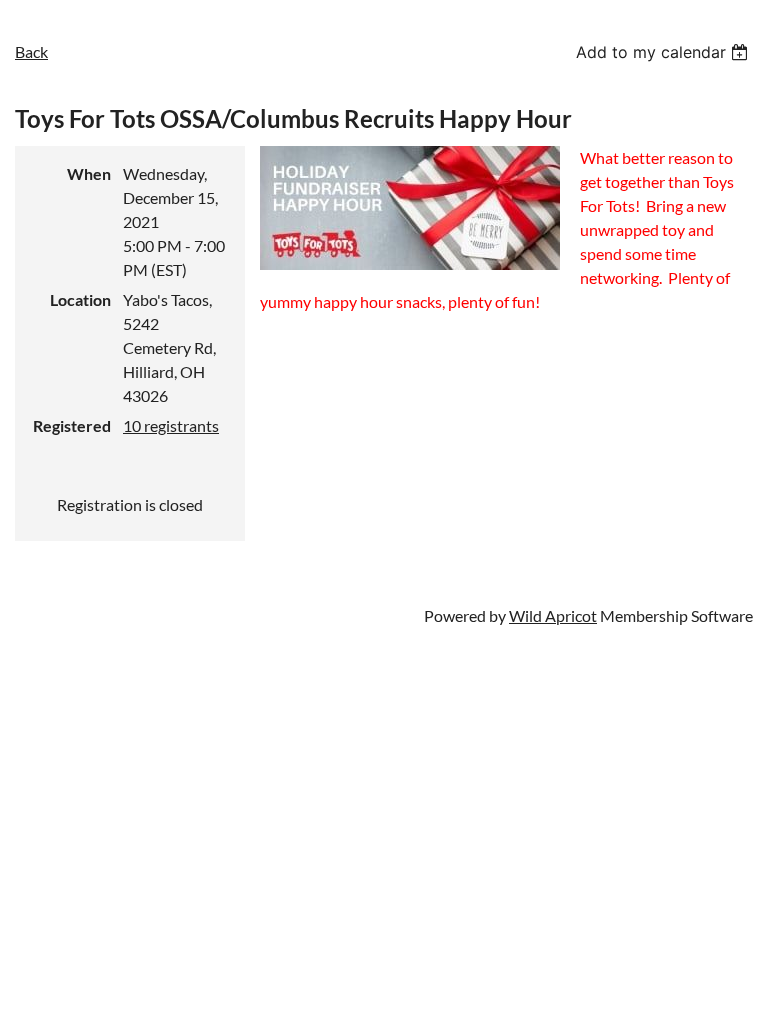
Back (31, 51)
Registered (72, 425)
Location (80, 299)
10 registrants (171, 425)
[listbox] (664, 52)
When (89, 173)
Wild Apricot (553, 615)
